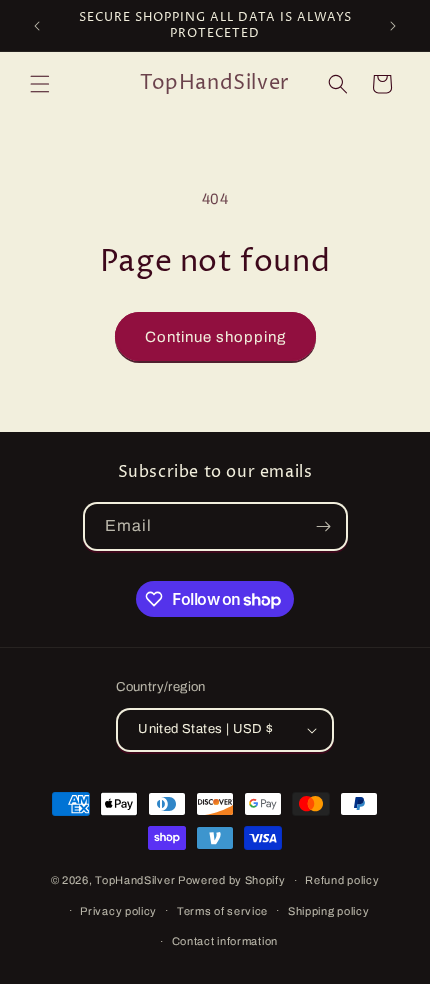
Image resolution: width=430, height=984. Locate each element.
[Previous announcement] (37, 26)
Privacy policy (118, 911)
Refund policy (342, 880)
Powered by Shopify (232, 880)
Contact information (225, 941)
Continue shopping (215, 337)
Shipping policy (329, 911)
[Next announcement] (393, 26)
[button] (40, 84)
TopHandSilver (135, 880)
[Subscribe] (324, 526)
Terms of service (222, 911)
